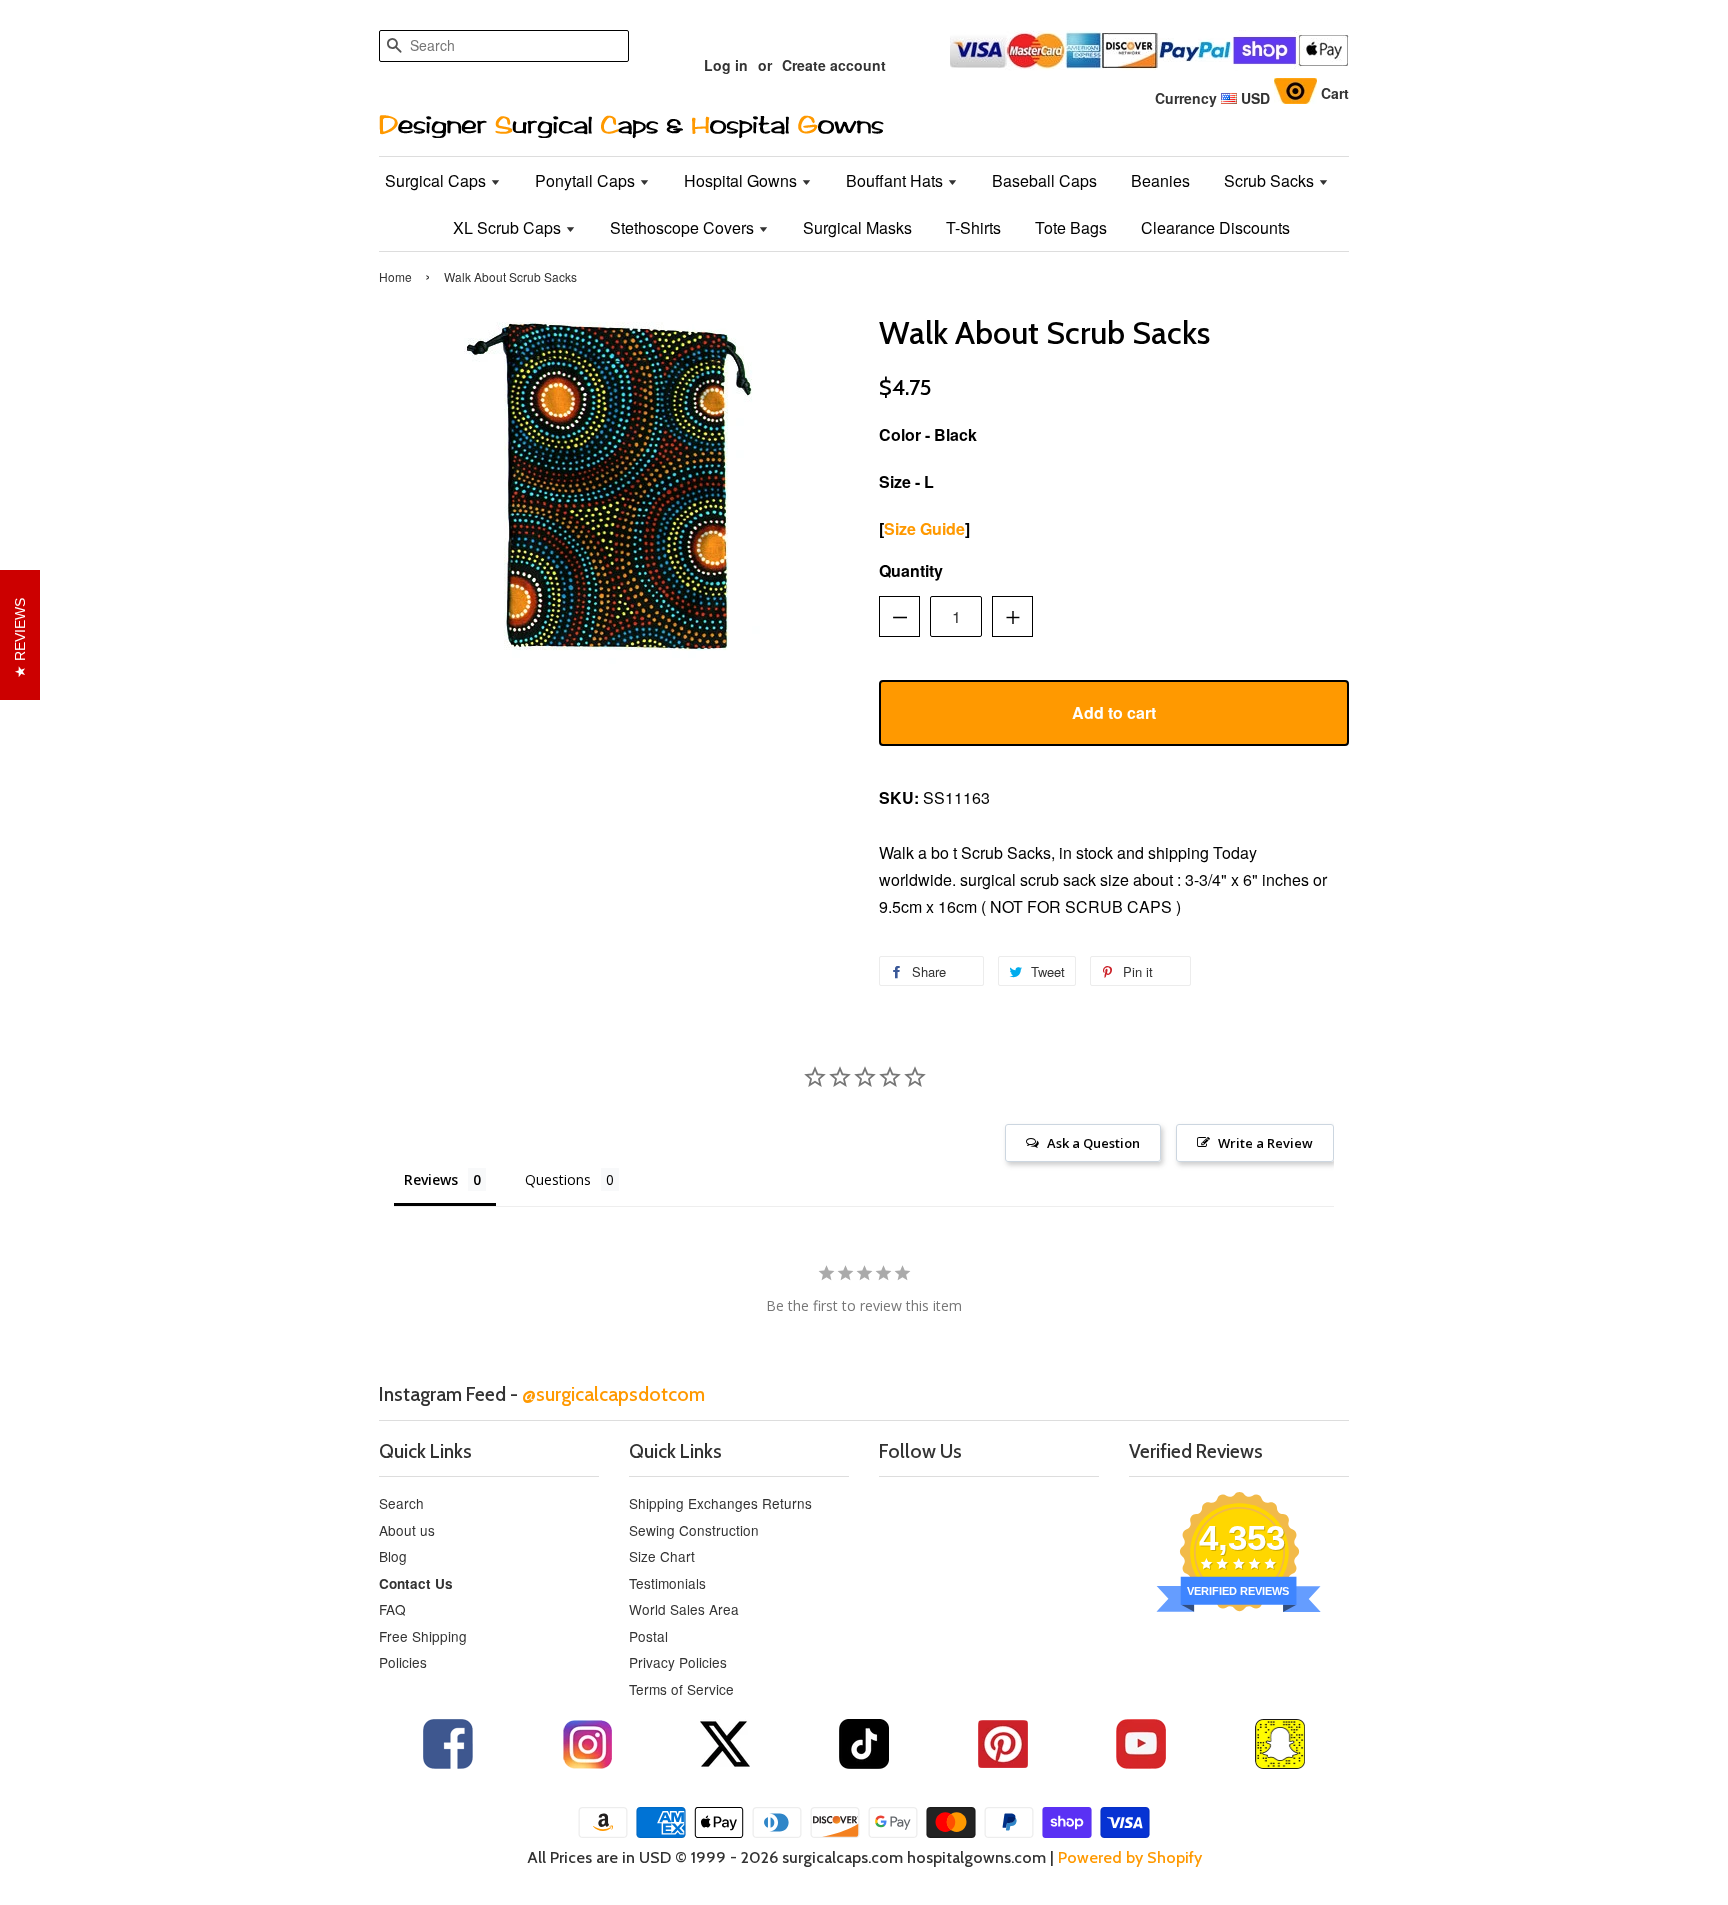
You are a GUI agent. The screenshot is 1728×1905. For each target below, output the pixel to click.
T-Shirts (973, 227)
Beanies (1160, 180)
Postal (648, 1636)
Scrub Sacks (1271, 180)
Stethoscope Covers (684, 227)
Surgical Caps (437, 180)
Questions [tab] (558, 1179)
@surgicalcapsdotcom (613, 1394)
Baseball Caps (1044, 180)
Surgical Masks (857, 227)
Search (401, 1503)
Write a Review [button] (1265, 1143)
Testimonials (667, 1583)
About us (407, 1530)
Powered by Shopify (1130, 1857)
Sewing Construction (694, 1530)
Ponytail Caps (587, 180)
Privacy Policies (678, 1662)
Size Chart (662, 1556)
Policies (403, 1662)
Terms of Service (681, 1689)
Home (395, 276)
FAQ (392, 1609)
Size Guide (924, 528)
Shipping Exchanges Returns (720, 1503)
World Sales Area (684, 1609)
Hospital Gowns (742, 180)
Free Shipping (423, 1636)
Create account (834, 65)
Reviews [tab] (431, 1179)
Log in (726, 65)
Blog (393, 1556)
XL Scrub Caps (509, 227)
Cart (1335, 93)
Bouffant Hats (896, 180)
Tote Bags (1071, 227)
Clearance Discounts (1215, 227)
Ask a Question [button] (1093, 1143)
